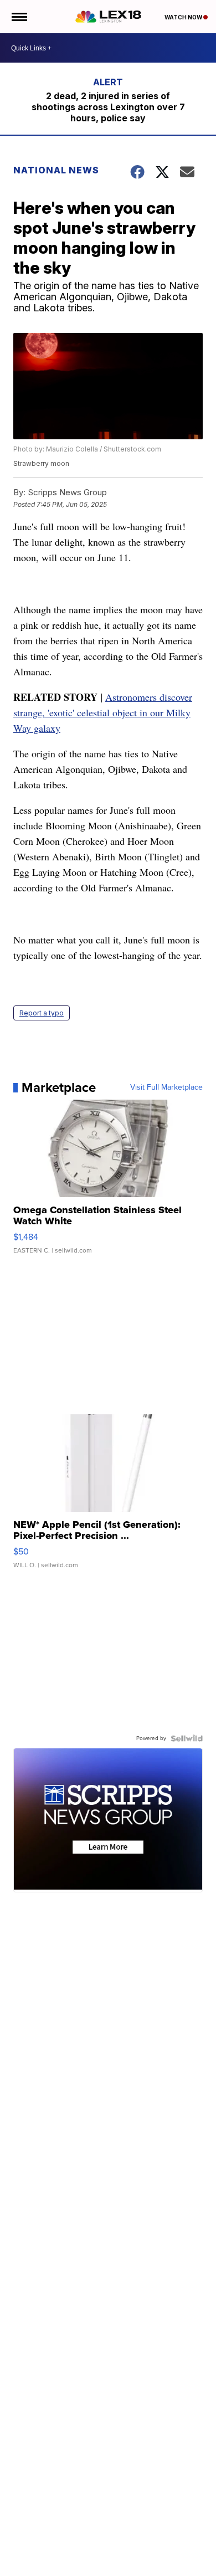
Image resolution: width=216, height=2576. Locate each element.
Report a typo (42, 1013)
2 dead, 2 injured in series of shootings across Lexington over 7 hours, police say (108, 107)
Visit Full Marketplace (166, 1087)
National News (56, 170)
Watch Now (184, 17)
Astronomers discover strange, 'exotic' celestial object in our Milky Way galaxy (103, 712)
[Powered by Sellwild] (187, 1738)
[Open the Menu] (19, 17)
